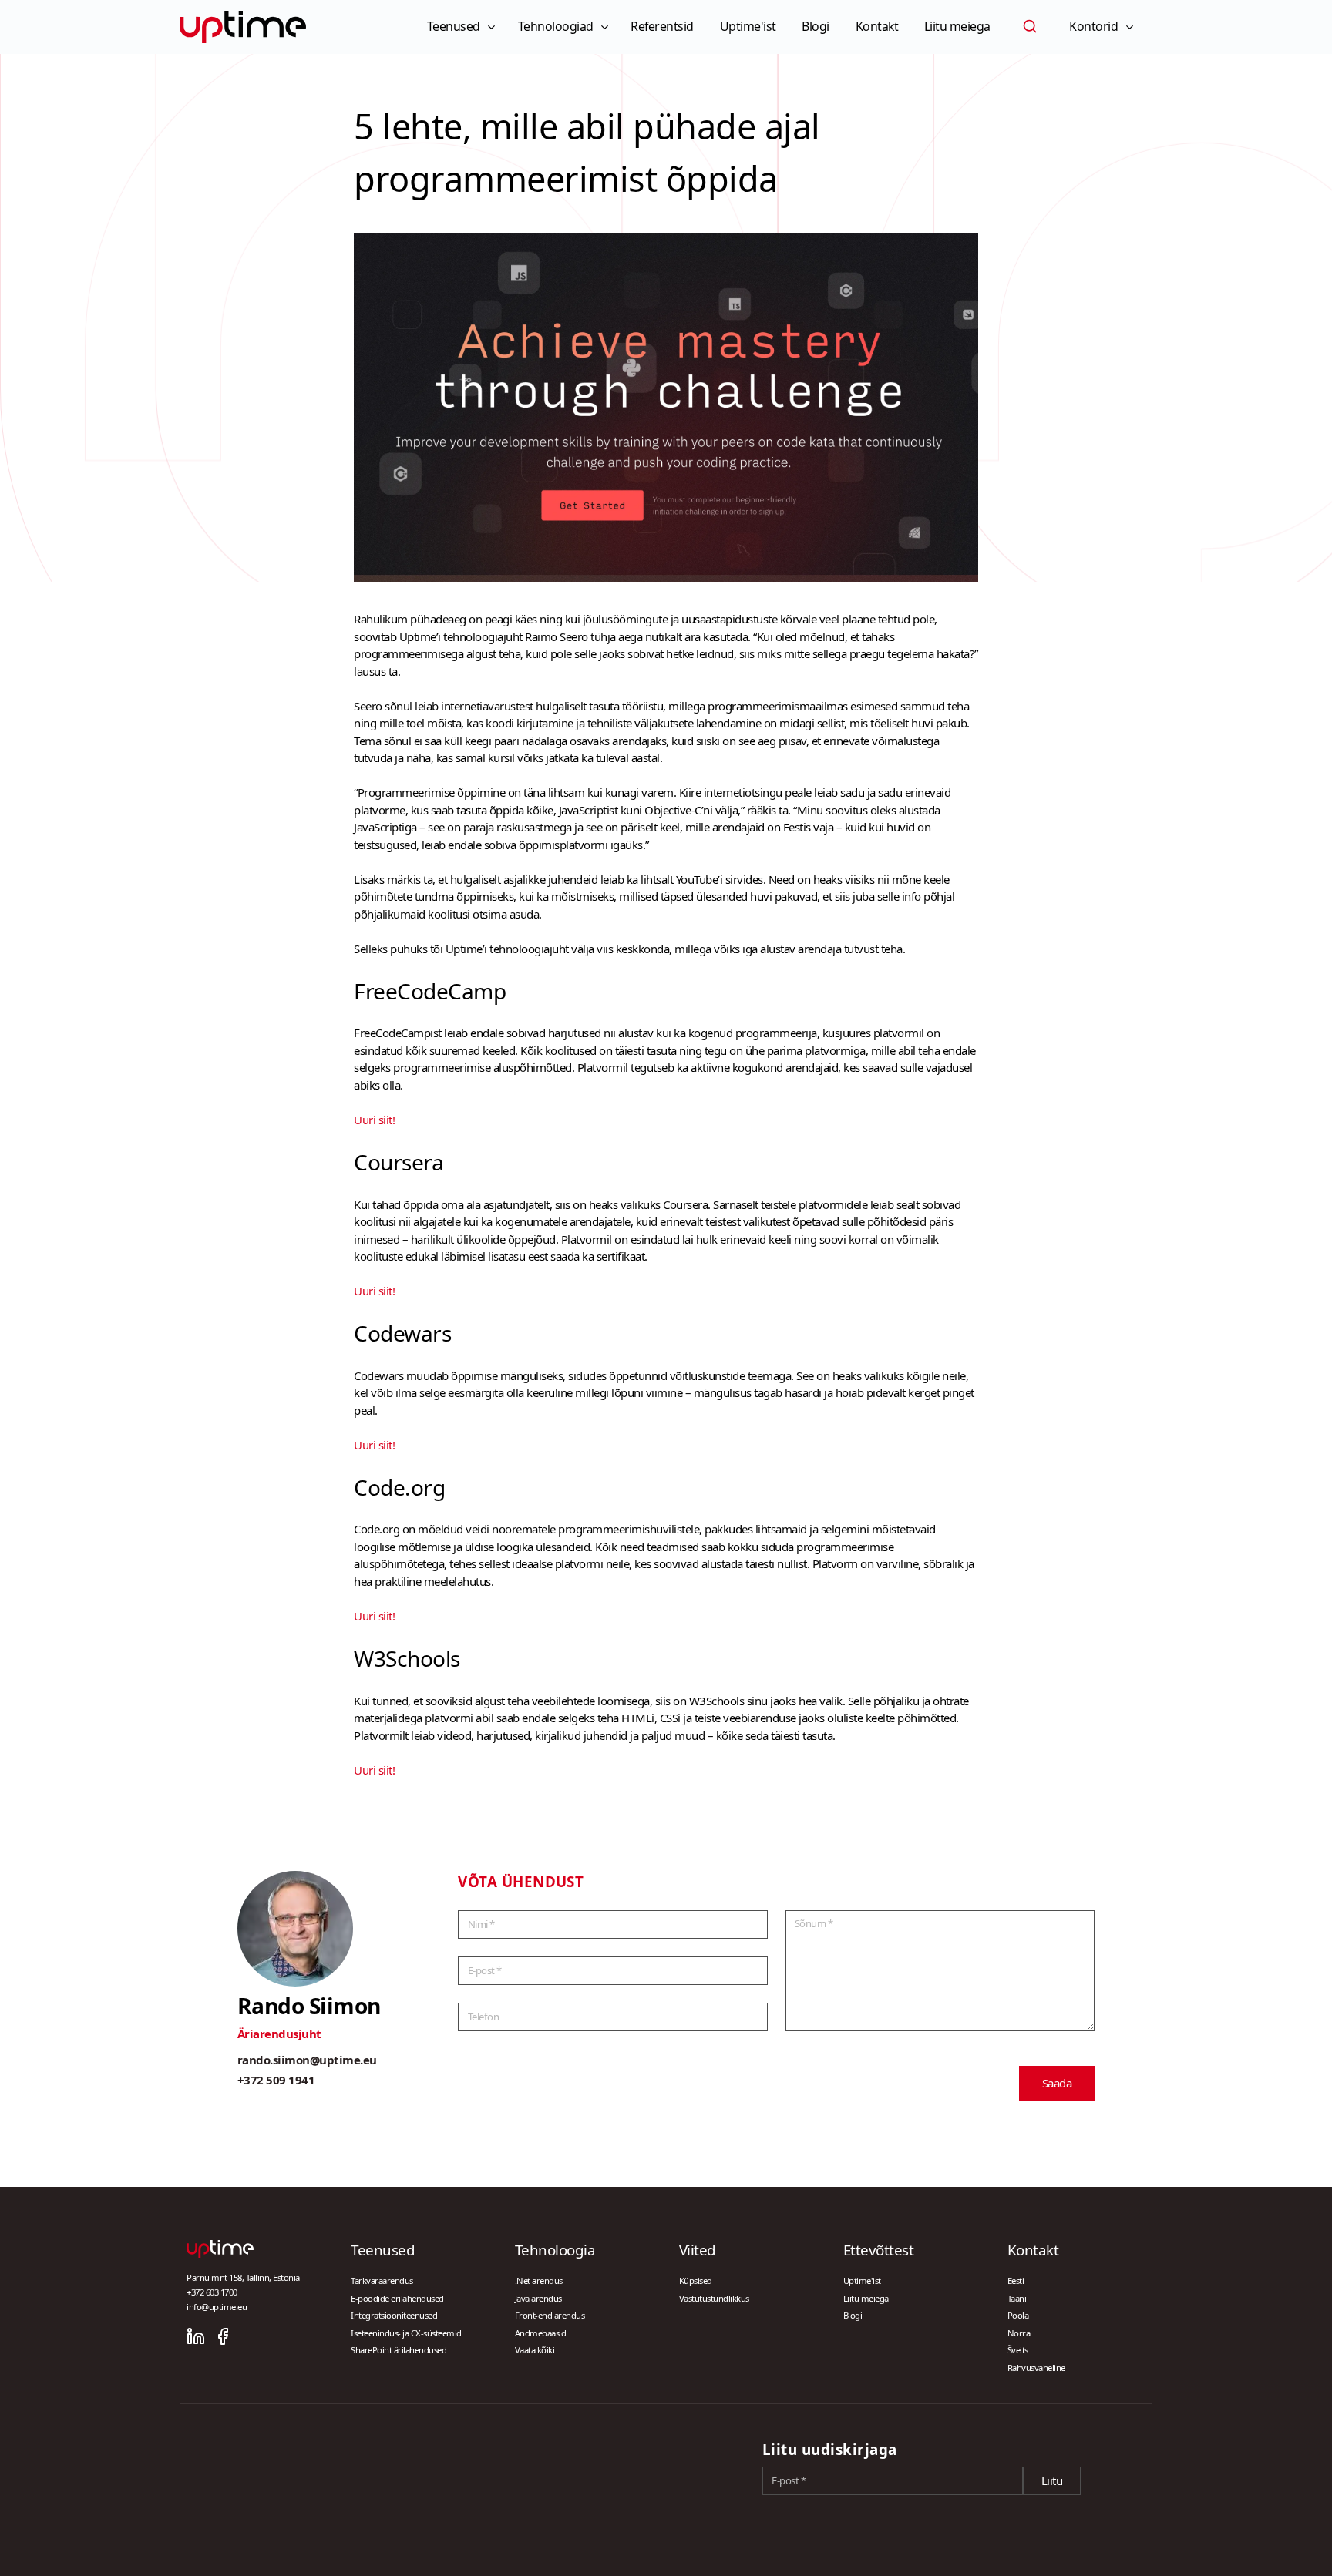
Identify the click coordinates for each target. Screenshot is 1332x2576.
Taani (1017, 2298)
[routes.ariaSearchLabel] (1030, 26)
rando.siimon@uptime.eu (307, 2060)
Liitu (1052, 2480)
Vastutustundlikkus (714, 2298)
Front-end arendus (550, 2315)
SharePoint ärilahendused (399, 2350)
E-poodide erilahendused (397, 2298)
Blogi (816, 26)
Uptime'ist (748, 26)
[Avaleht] (243, 27)
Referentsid (662, 26)
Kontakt (877, 26)
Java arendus (538, 2298)
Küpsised (696, 2280)
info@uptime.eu (217, 2307)
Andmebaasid (541, 2333)
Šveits (1018, 2350)
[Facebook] (223, 2336)
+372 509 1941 (276, 2080)
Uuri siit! (374, 1120)
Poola (1018, 2315)
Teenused (454, 26)
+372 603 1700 (212, 2292)
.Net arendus (539, 2280)
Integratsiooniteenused (394, 2315)
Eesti (1016, 2280)
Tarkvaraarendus (382, 2280)
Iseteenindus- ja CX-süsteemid (406, 2333)
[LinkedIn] (196, 2336)
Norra (1019, 2333)
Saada (1057, 2083)
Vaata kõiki (535, 2350)
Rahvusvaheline (1036, 2368)
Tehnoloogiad (556, 26)
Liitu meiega (957, 26)
